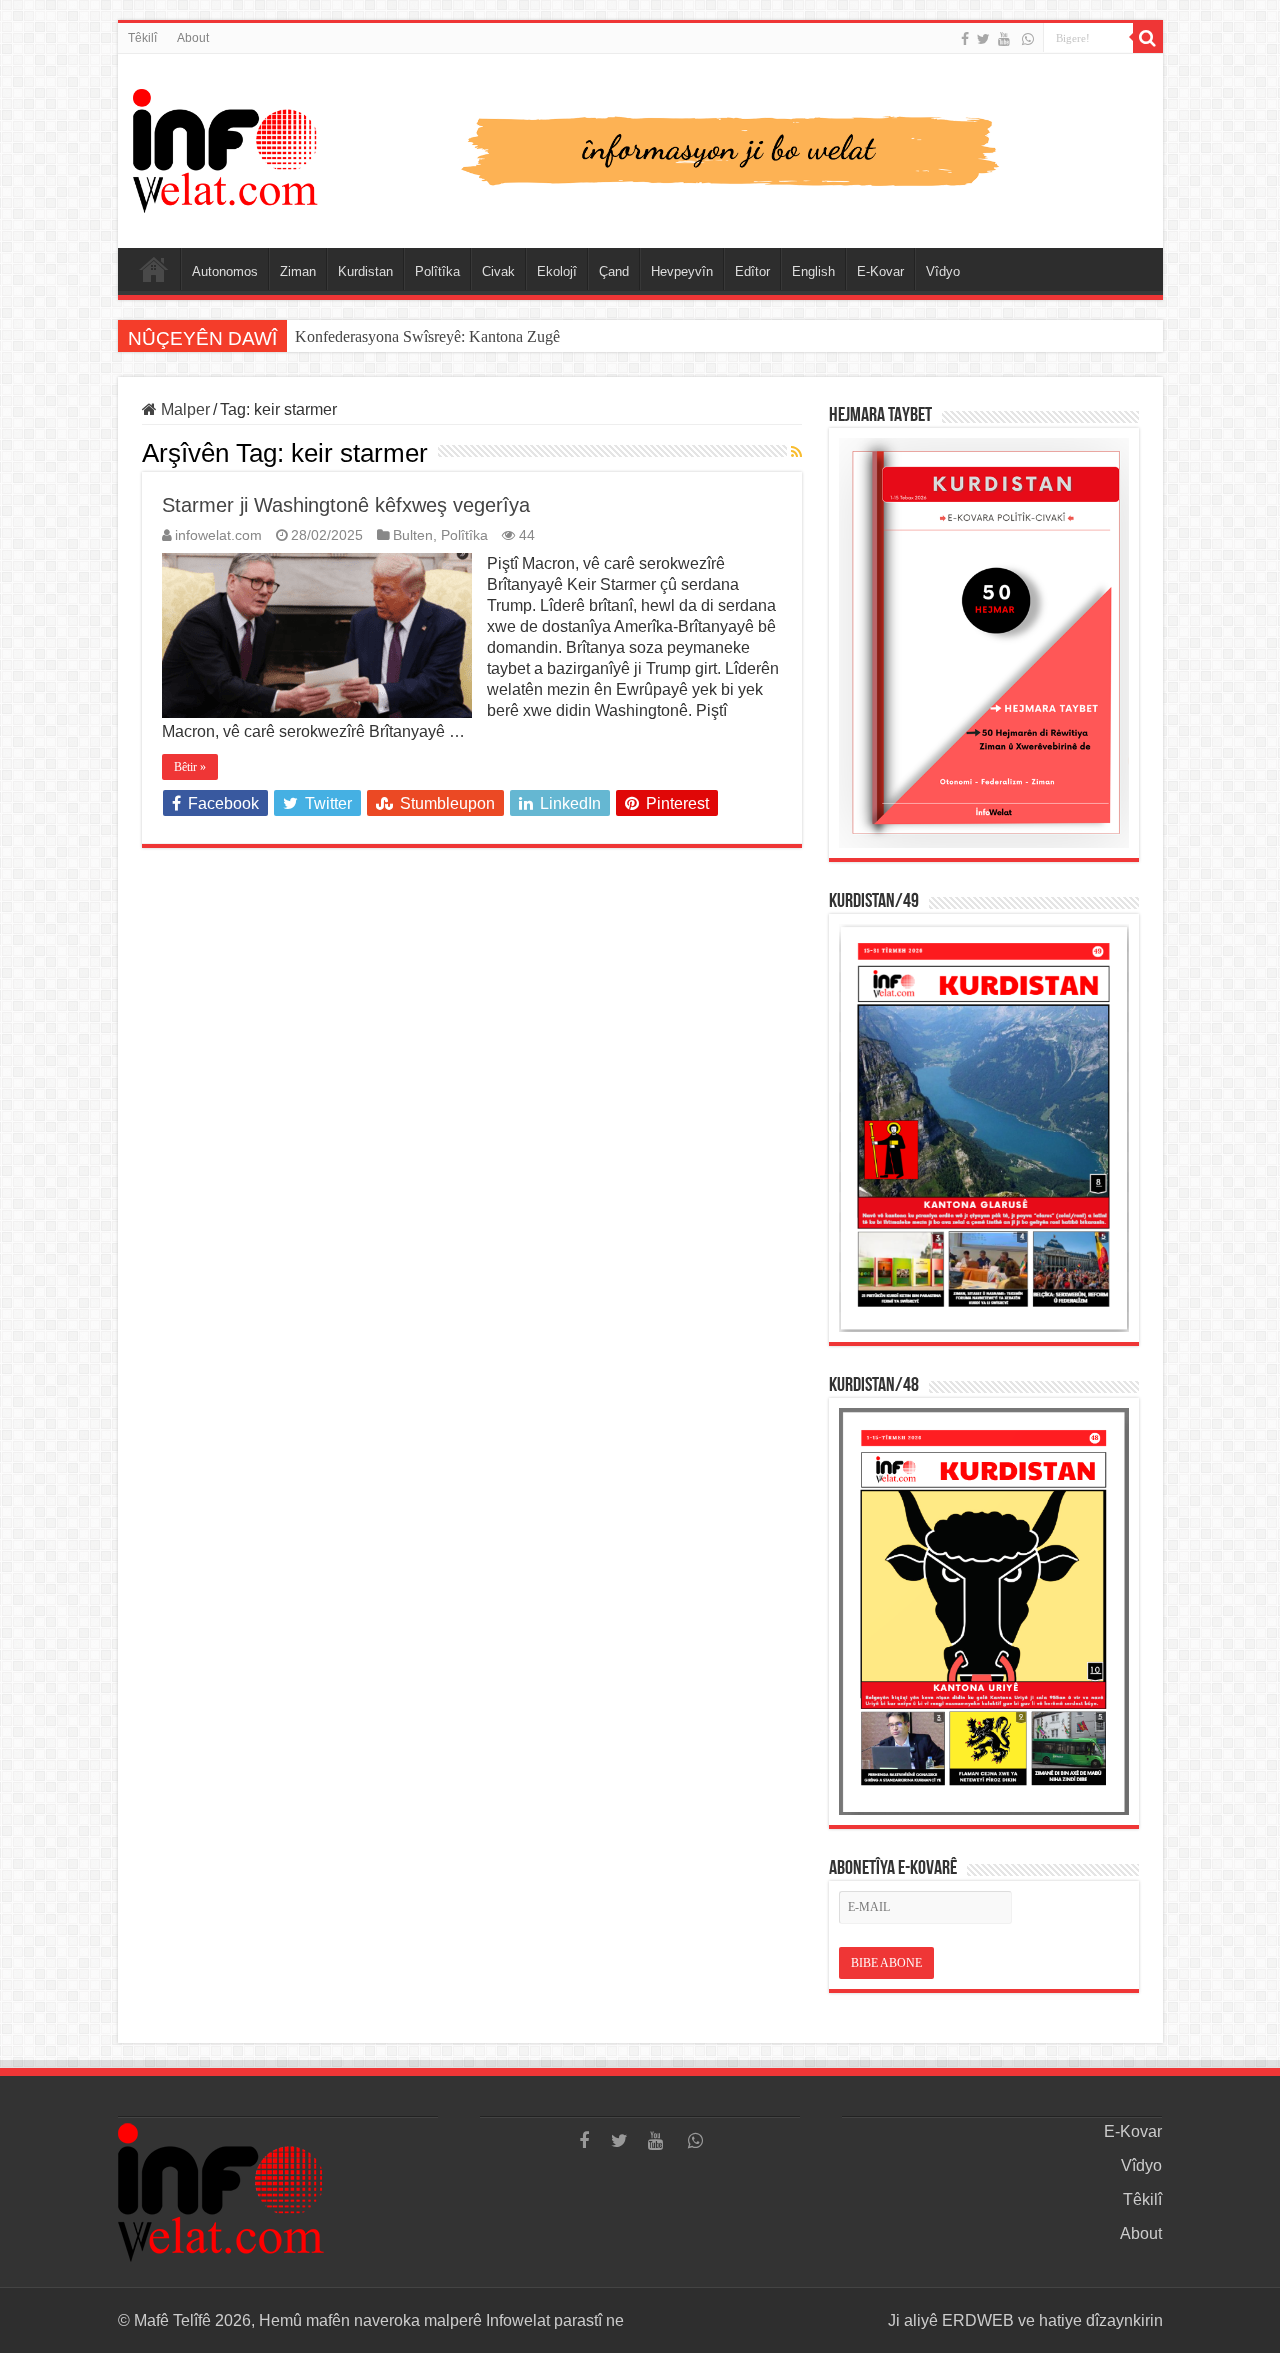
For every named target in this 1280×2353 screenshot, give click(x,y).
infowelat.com (218, 535)
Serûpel (154, 269)
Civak (498, 271)
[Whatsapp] (1028, 39)
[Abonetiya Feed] (796, 452)
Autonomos (225, 271)
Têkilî (142, 38)
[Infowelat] (640, 147)
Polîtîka (437, 271)
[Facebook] (965, 39)
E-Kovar (880, 271)
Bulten (413, 535)
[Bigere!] (1148, 38)
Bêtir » (190, 767)
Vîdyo (943, 271)
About (193, 38)
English (813, 271)
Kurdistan (365, 271)
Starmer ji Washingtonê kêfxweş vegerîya (346, 505)
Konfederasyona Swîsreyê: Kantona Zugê (427, 336)
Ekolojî (557, 271)
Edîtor (752, 271)
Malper (183, 409)
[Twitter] (983, 39)
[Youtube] (1004, 39)
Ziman (298, 271)
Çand (614, 271)
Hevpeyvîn (682, 271)
